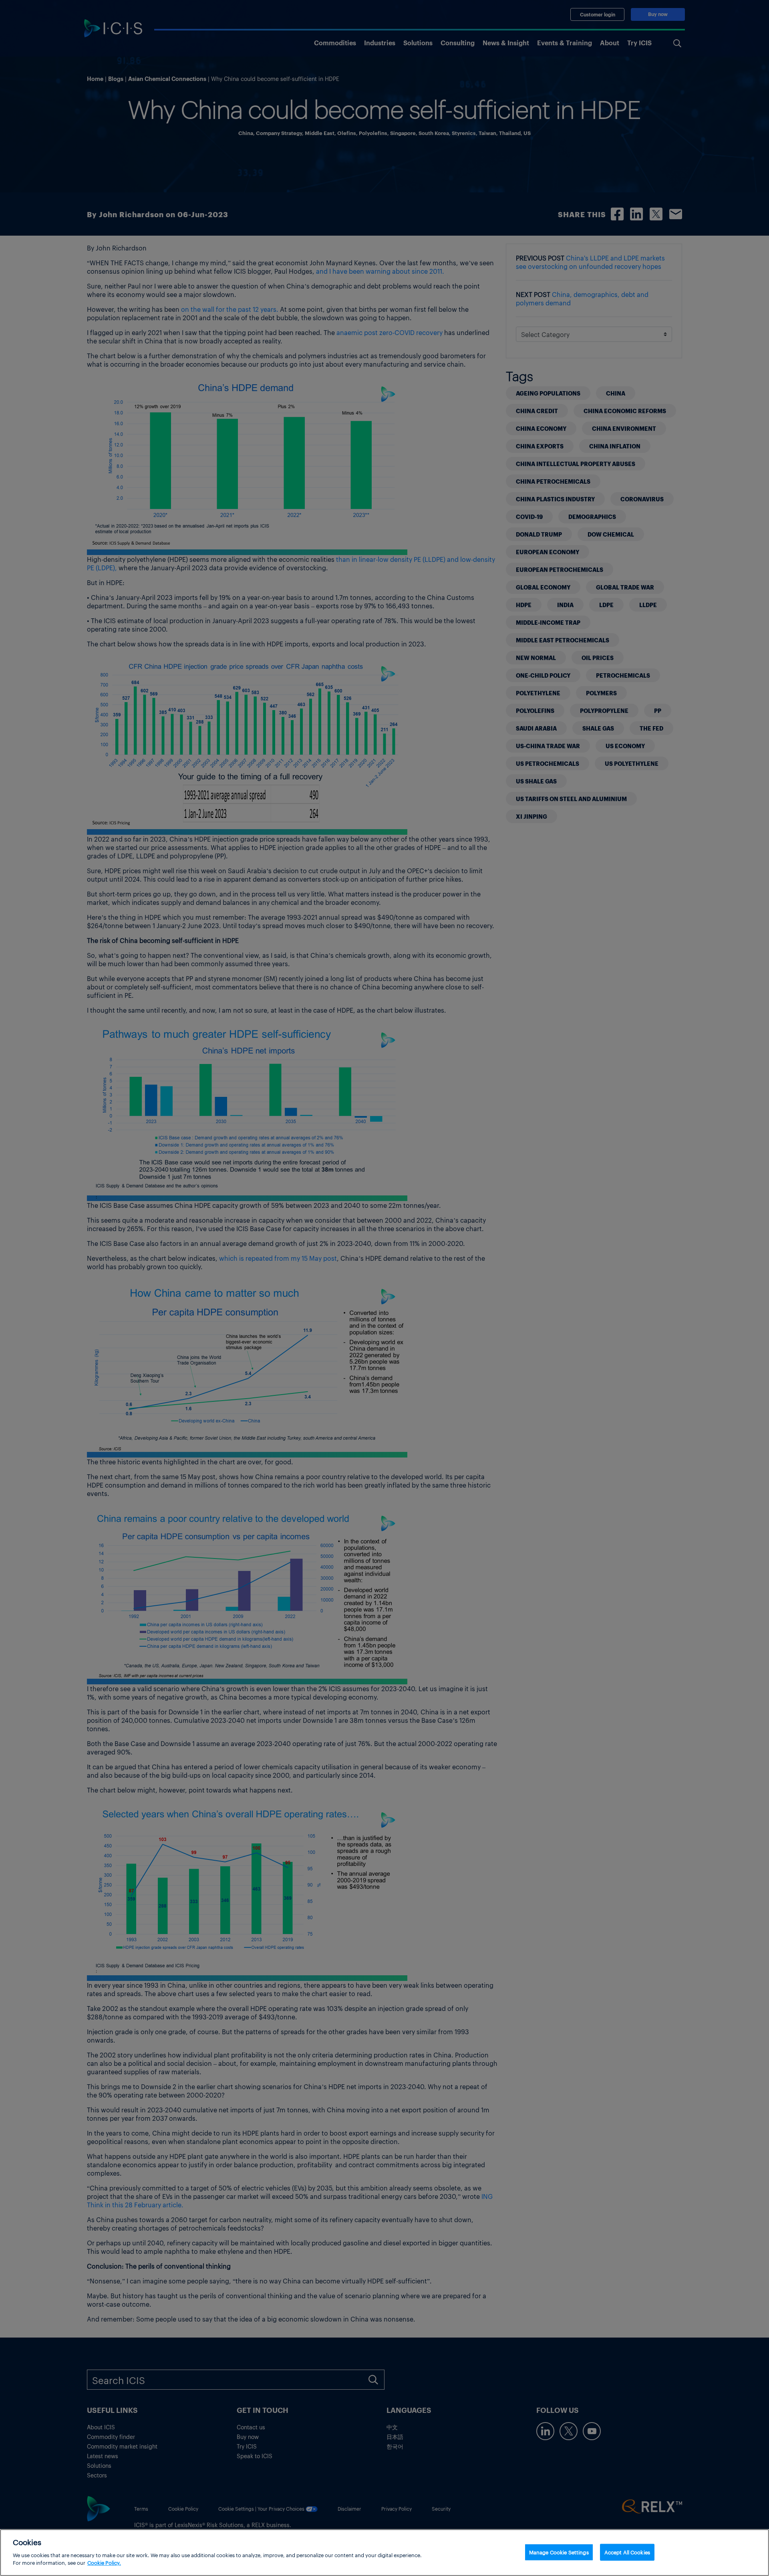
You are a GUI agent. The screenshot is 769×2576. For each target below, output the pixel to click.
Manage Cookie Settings (559, 2552)
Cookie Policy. (104, 2563)
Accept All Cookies (627, 2552)
